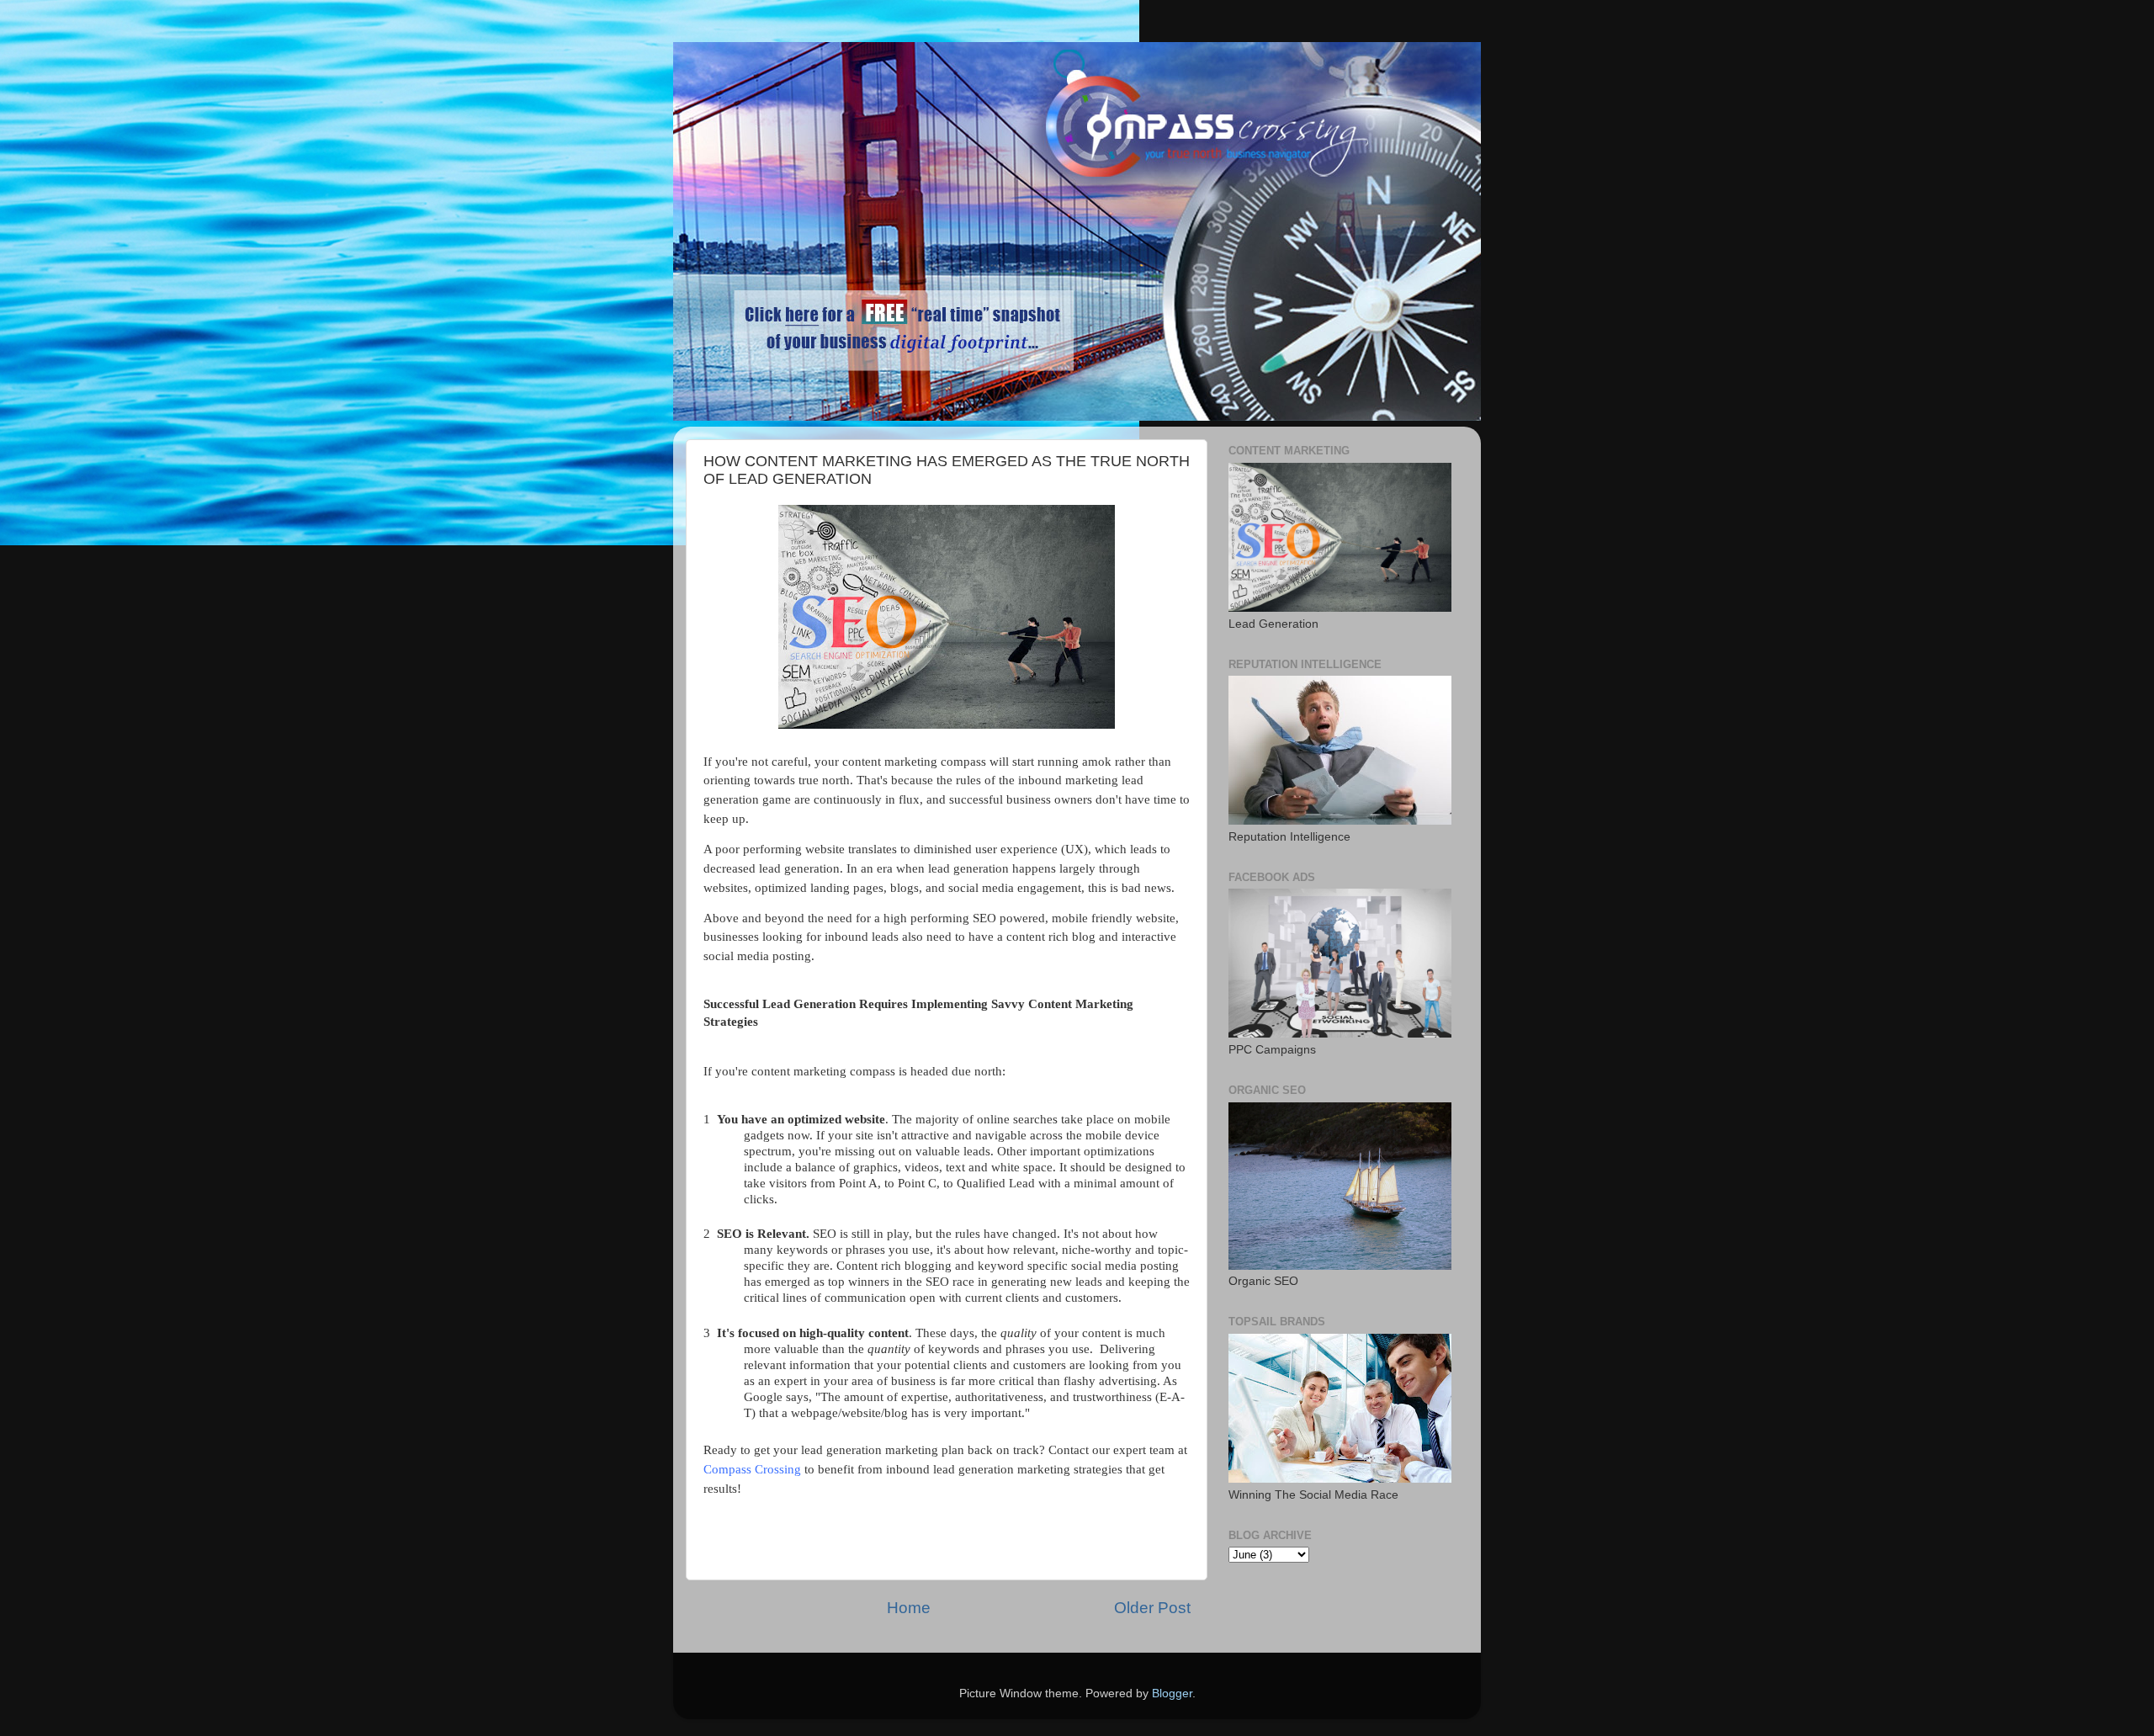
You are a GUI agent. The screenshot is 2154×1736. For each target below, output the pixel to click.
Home (909, 1608)
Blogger (1172, 1694)
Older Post (1152, 1608)
